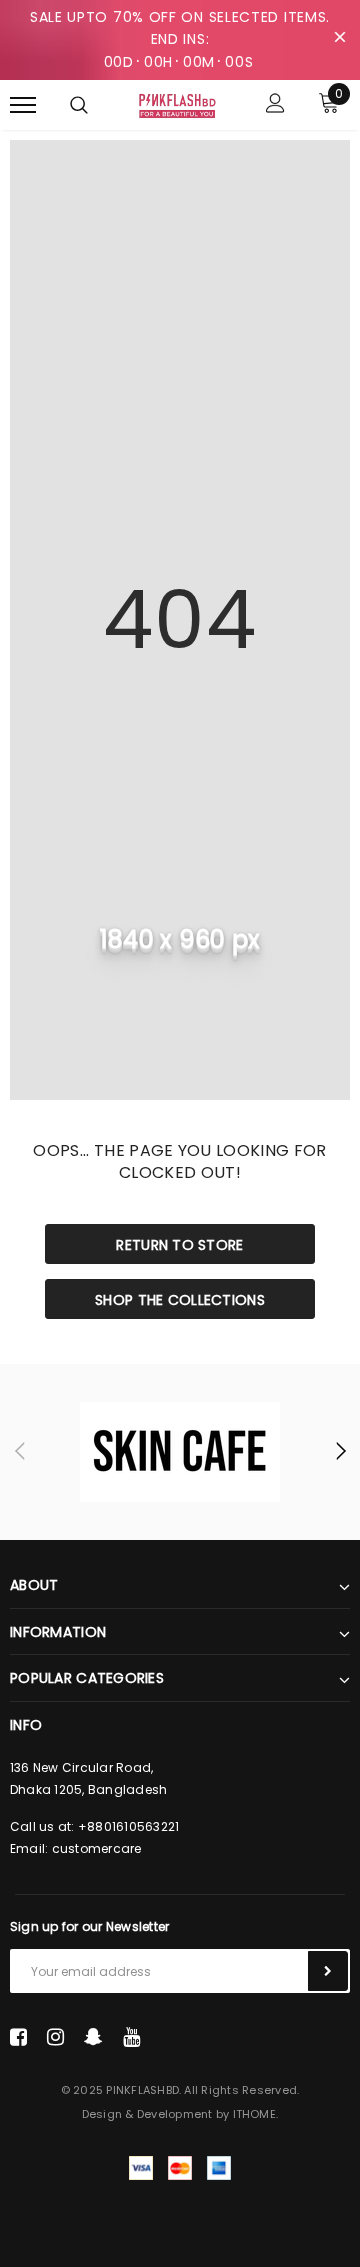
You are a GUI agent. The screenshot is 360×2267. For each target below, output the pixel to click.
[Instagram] (55, 2037)
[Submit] (328, 1971)
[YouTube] (131, 2037)
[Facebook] (18, 2037)
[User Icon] (275, 105)
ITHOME (254, 2114)
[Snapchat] (93, 2037)
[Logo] (177, 104)
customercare (97, 1848)
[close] (340, 40)
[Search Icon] (79, 105)
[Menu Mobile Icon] (23, 105)
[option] (180, 1452)
